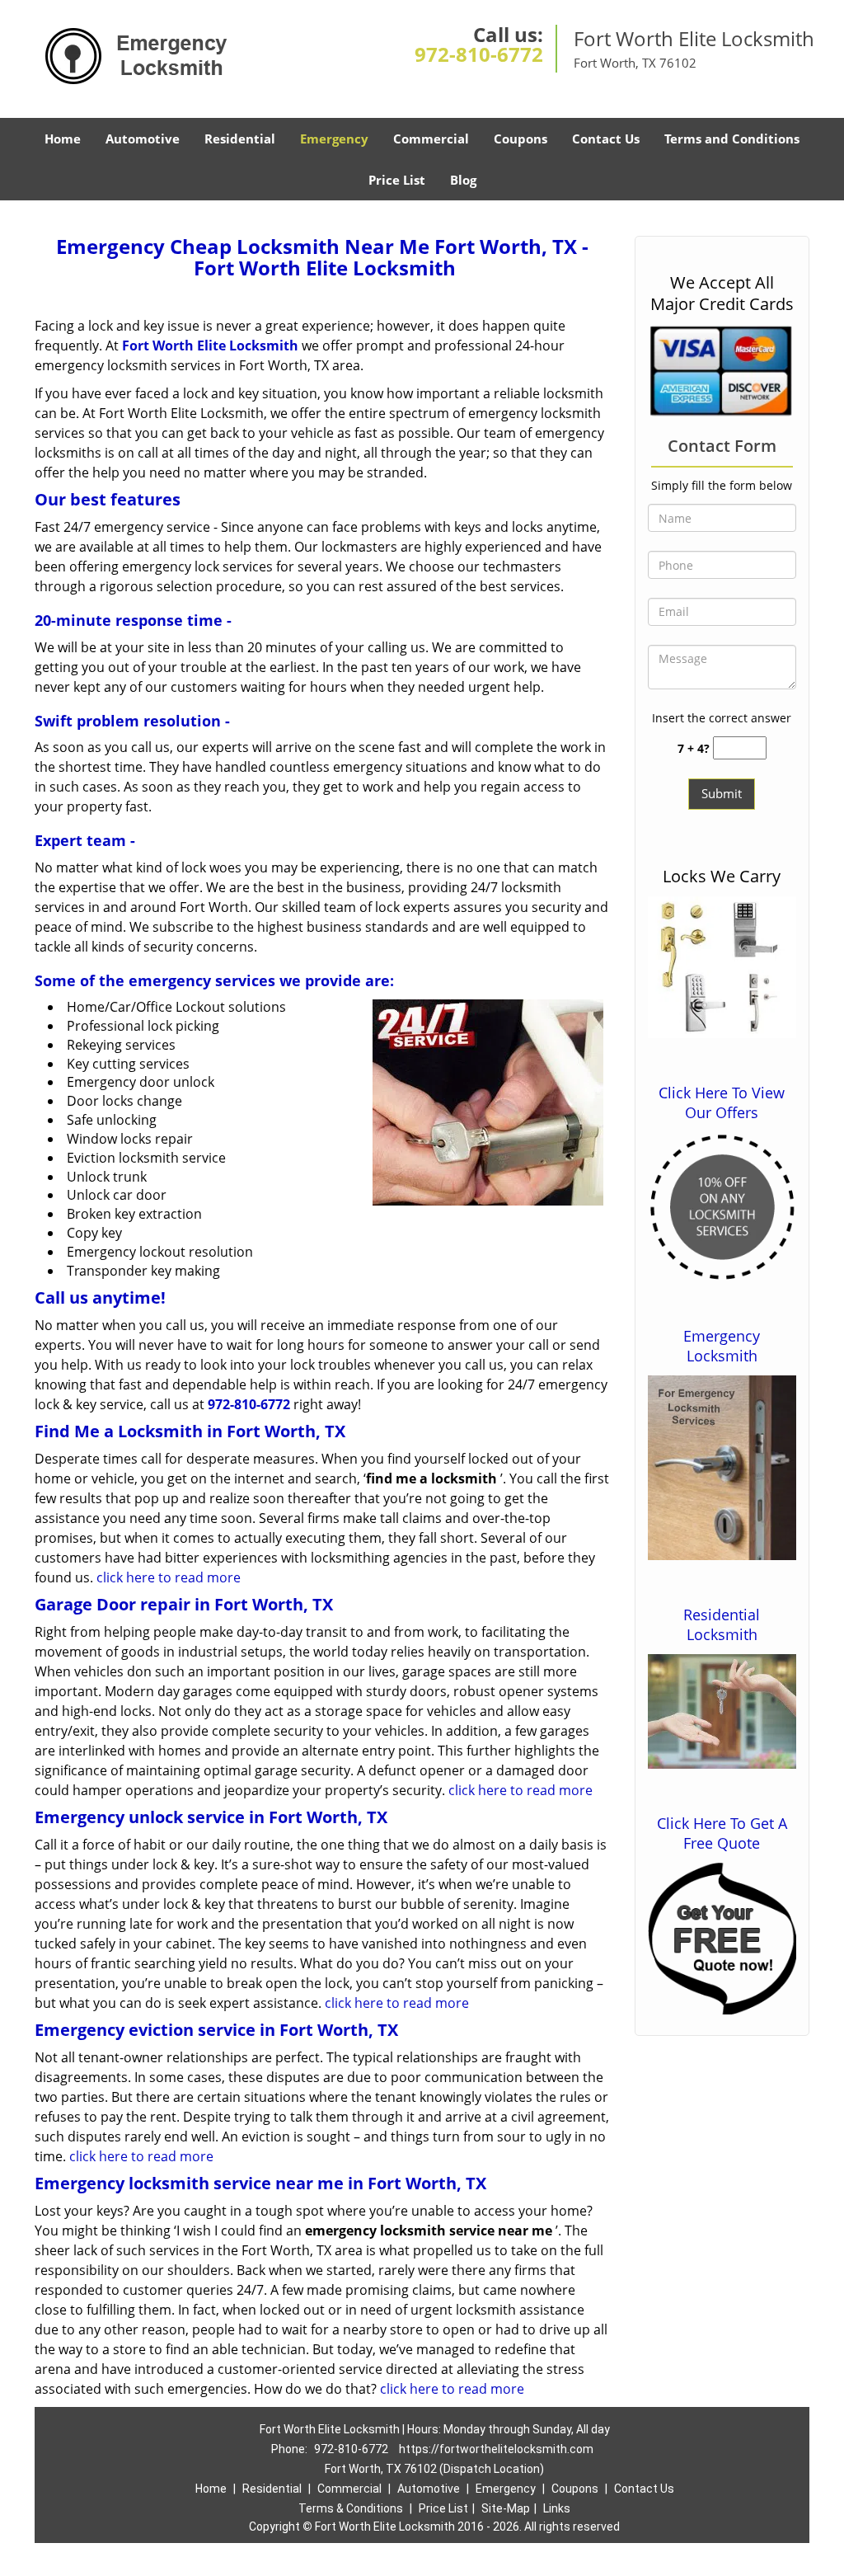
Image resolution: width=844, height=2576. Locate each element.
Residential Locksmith (722, 1624)
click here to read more (170, 1577)
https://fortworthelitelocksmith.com (496, 2449)
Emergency (334, 139)
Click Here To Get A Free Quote (722, 1833)
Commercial (431, 139)
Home (63, 139)
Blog (463, 180)
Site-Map (506, 2508)
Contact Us (606, 139)
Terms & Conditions (351, 2508)
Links (557, 2508)
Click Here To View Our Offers (722, 1102)
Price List (397, 180)
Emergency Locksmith (722, 1346)
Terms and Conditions (732, 139)
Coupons (520, 139)
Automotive (143, 139)
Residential (240, 139)
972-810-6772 (479, 54)
